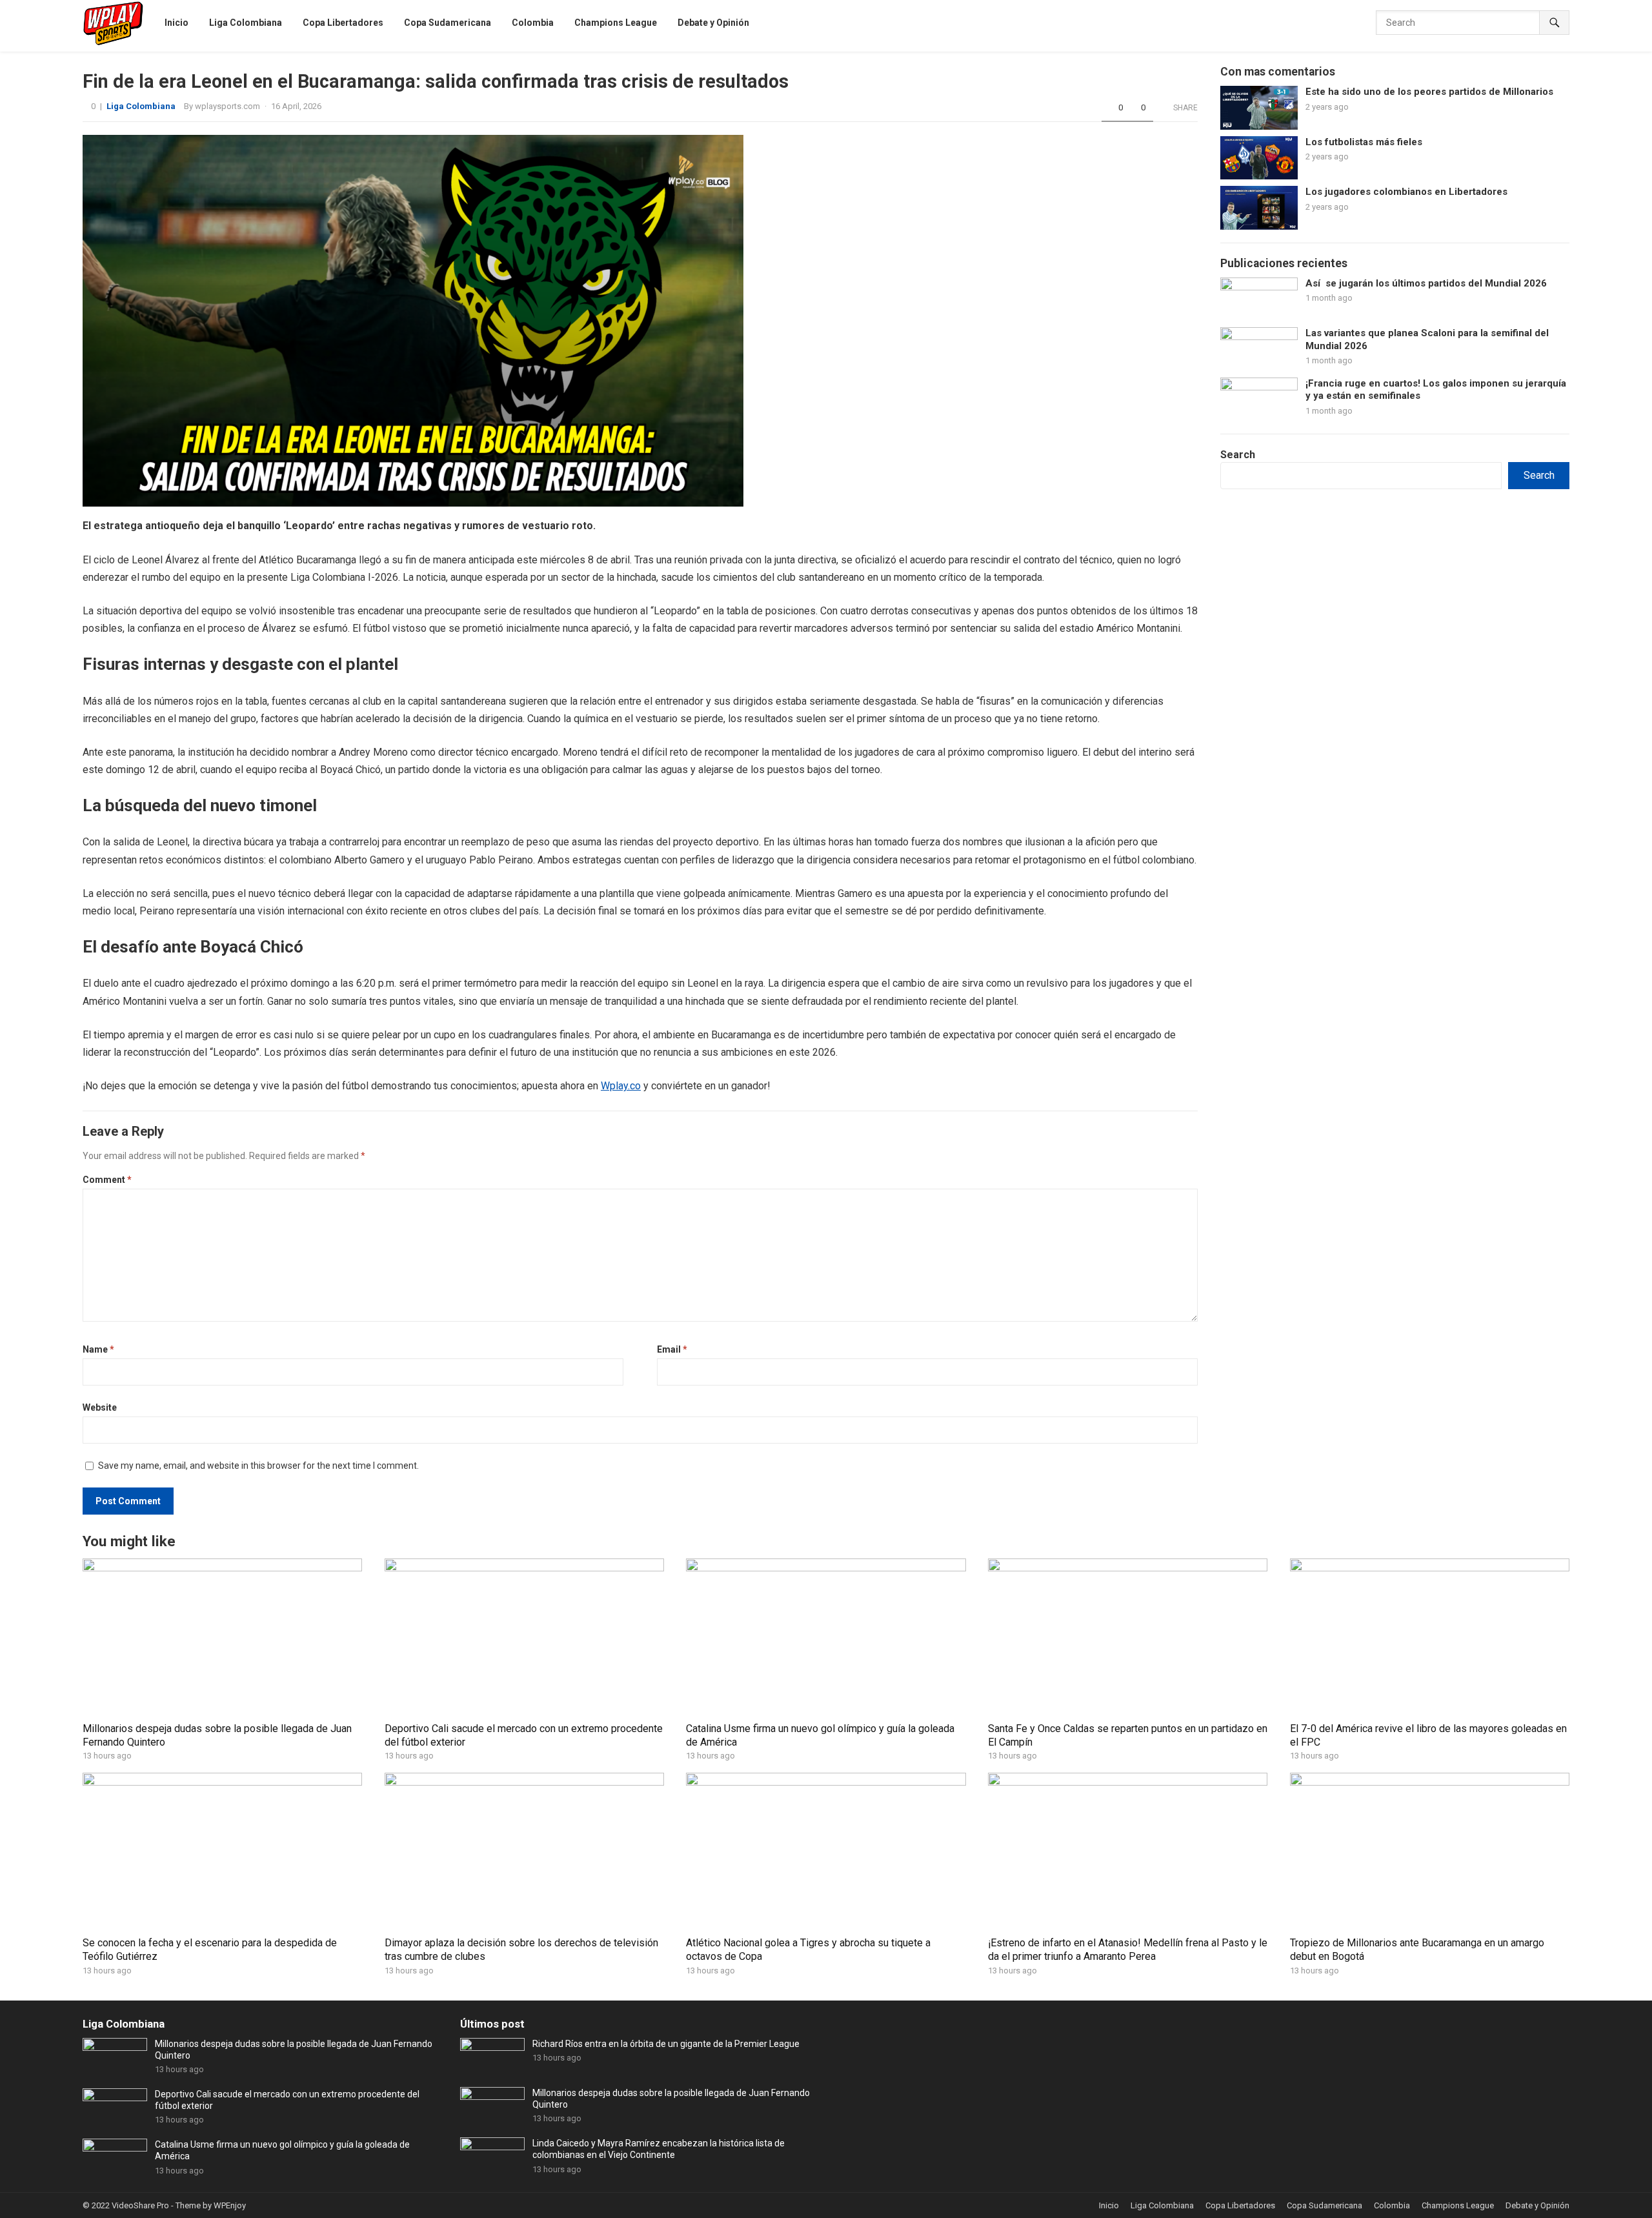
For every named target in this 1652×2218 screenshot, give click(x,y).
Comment (107, 1180)
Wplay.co (621, 1086)
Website (100, 1407)
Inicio (1109, 2205)
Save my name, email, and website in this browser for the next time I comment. (258, 1466)
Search (1238, 455)
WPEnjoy (230, 2205)
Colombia (1392, 2205)
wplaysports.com (227, 106)
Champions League (1458, 2205)
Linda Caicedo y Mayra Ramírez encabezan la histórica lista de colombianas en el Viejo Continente (659, 2149)
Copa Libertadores (1240, 2205)
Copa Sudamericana (1325, 2205)
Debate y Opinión (1537, 2205)
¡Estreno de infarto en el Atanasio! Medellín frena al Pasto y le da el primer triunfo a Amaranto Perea (1128, 1950)
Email (672, 1349)
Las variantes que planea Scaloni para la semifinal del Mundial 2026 (1427, 339)
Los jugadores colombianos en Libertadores (1406, 192)
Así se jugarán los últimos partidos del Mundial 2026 (1426, 283)
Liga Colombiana (141, 106)
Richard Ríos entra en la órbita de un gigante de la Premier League (666, 2044)
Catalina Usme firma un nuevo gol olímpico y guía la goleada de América (282, 2150)
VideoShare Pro (140, 2205)
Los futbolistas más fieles (1366, 142)
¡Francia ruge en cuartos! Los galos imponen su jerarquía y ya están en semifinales (1436, 390)
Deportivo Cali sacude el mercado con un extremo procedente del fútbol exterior (287, 2100)
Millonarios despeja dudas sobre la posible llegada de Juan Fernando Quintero (294, 2050)
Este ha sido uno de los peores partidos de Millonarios (1433, 92)
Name (98, 1349)
